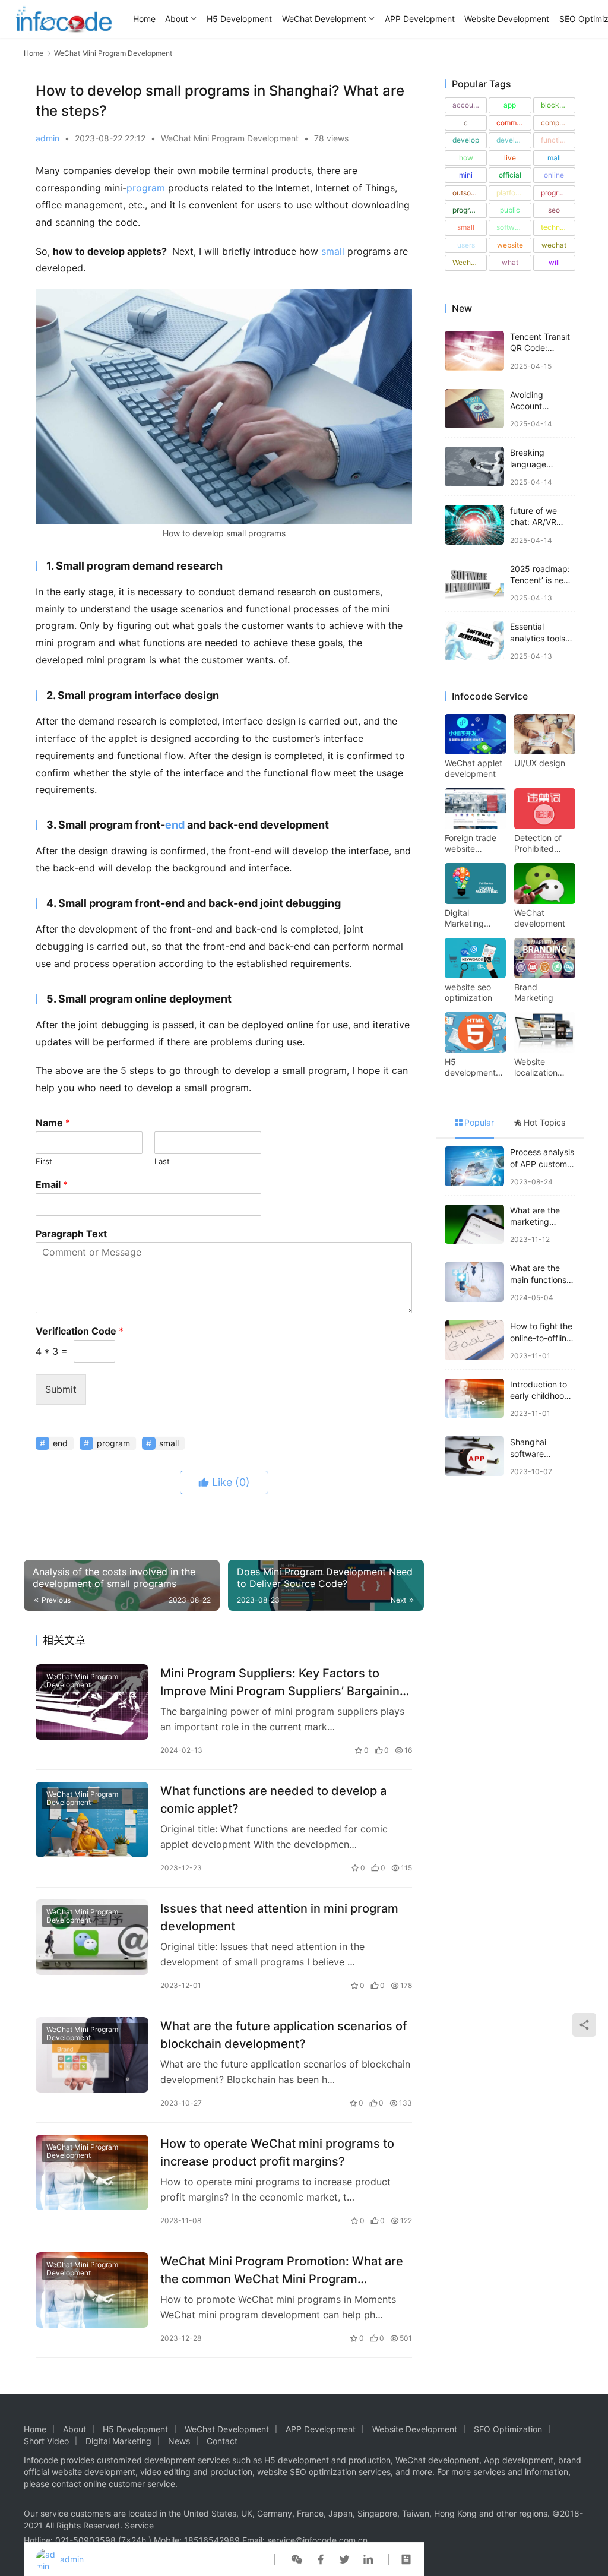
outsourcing (470, 193)
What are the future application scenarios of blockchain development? (284, 2035)
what (510, 262)
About (177, 19)
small (333, 251)
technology (558, 227)
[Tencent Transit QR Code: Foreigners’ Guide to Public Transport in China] (474, 351)
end (175, 825)
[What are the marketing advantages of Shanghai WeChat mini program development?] (474, 1224)
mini (466, 175)
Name (53, 1123)
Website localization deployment (537, 1067)
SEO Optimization (508, 2429)
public (510, 210)
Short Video (46, 2441)
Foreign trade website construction (471, 843)
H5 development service (470, 1067)
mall (554, 158)
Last (162, 1161)
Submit (61, 1389)
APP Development (420, 19)
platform (510, 193)
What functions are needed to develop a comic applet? (273, 1799)
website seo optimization (468, 992)
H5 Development (239, 19)
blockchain (558, 105)
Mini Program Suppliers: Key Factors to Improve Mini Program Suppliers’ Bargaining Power (284, 1682)
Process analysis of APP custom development (542, 1164)
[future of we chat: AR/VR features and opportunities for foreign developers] (474, 525)
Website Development (507, 19)
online (554, 175)
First (44, 1161)
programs (468, 210)
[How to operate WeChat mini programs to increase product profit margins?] (92, 2172)
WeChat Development (324, 19)
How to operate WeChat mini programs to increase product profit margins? (277, 2152)
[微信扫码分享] (297, 2559)
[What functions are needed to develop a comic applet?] (92, 1820)
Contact (222, 2441)
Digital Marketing (118, 2441)
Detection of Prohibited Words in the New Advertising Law (538, 843)
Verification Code (80, 1331)
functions (556, 140)
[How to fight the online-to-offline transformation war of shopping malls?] (474, 1340)
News (179, 2441)
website (510, 245)
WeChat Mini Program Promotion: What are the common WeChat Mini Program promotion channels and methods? (282, 2270)
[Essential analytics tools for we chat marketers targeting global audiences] (474, 641)
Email (52, 1184)
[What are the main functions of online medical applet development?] (474, 1282)
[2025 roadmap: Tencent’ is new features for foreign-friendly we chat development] (474, 583)
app (510, 105)
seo (554, 210)
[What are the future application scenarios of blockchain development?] (92, 2055)
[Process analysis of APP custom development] (474, 1166)
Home (144, 19)
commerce (514, 123)
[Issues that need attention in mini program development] (92, 1937)
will (554, 262)
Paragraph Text (71, 1234)
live (510, 158)
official (510, 175)
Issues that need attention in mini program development (279, 1917)
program (146, 188)
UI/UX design (540, 763)
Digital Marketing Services (464, 918)
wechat (554, 245)
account (466, 105)
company (556, 123)
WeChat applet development (474, 768)
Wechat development (470, 262)
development (514, 140)
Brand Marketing (534, 992)
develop (466, 140)
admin (47, 138)
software (511, 227)
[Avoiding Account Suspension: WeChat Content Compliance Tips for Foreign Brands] (474, 409)
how (466, 158)
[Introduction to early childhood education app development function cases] (474, 1398)
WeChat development (540, 918)
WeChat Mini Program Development (230, 138)
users (466, 245)
